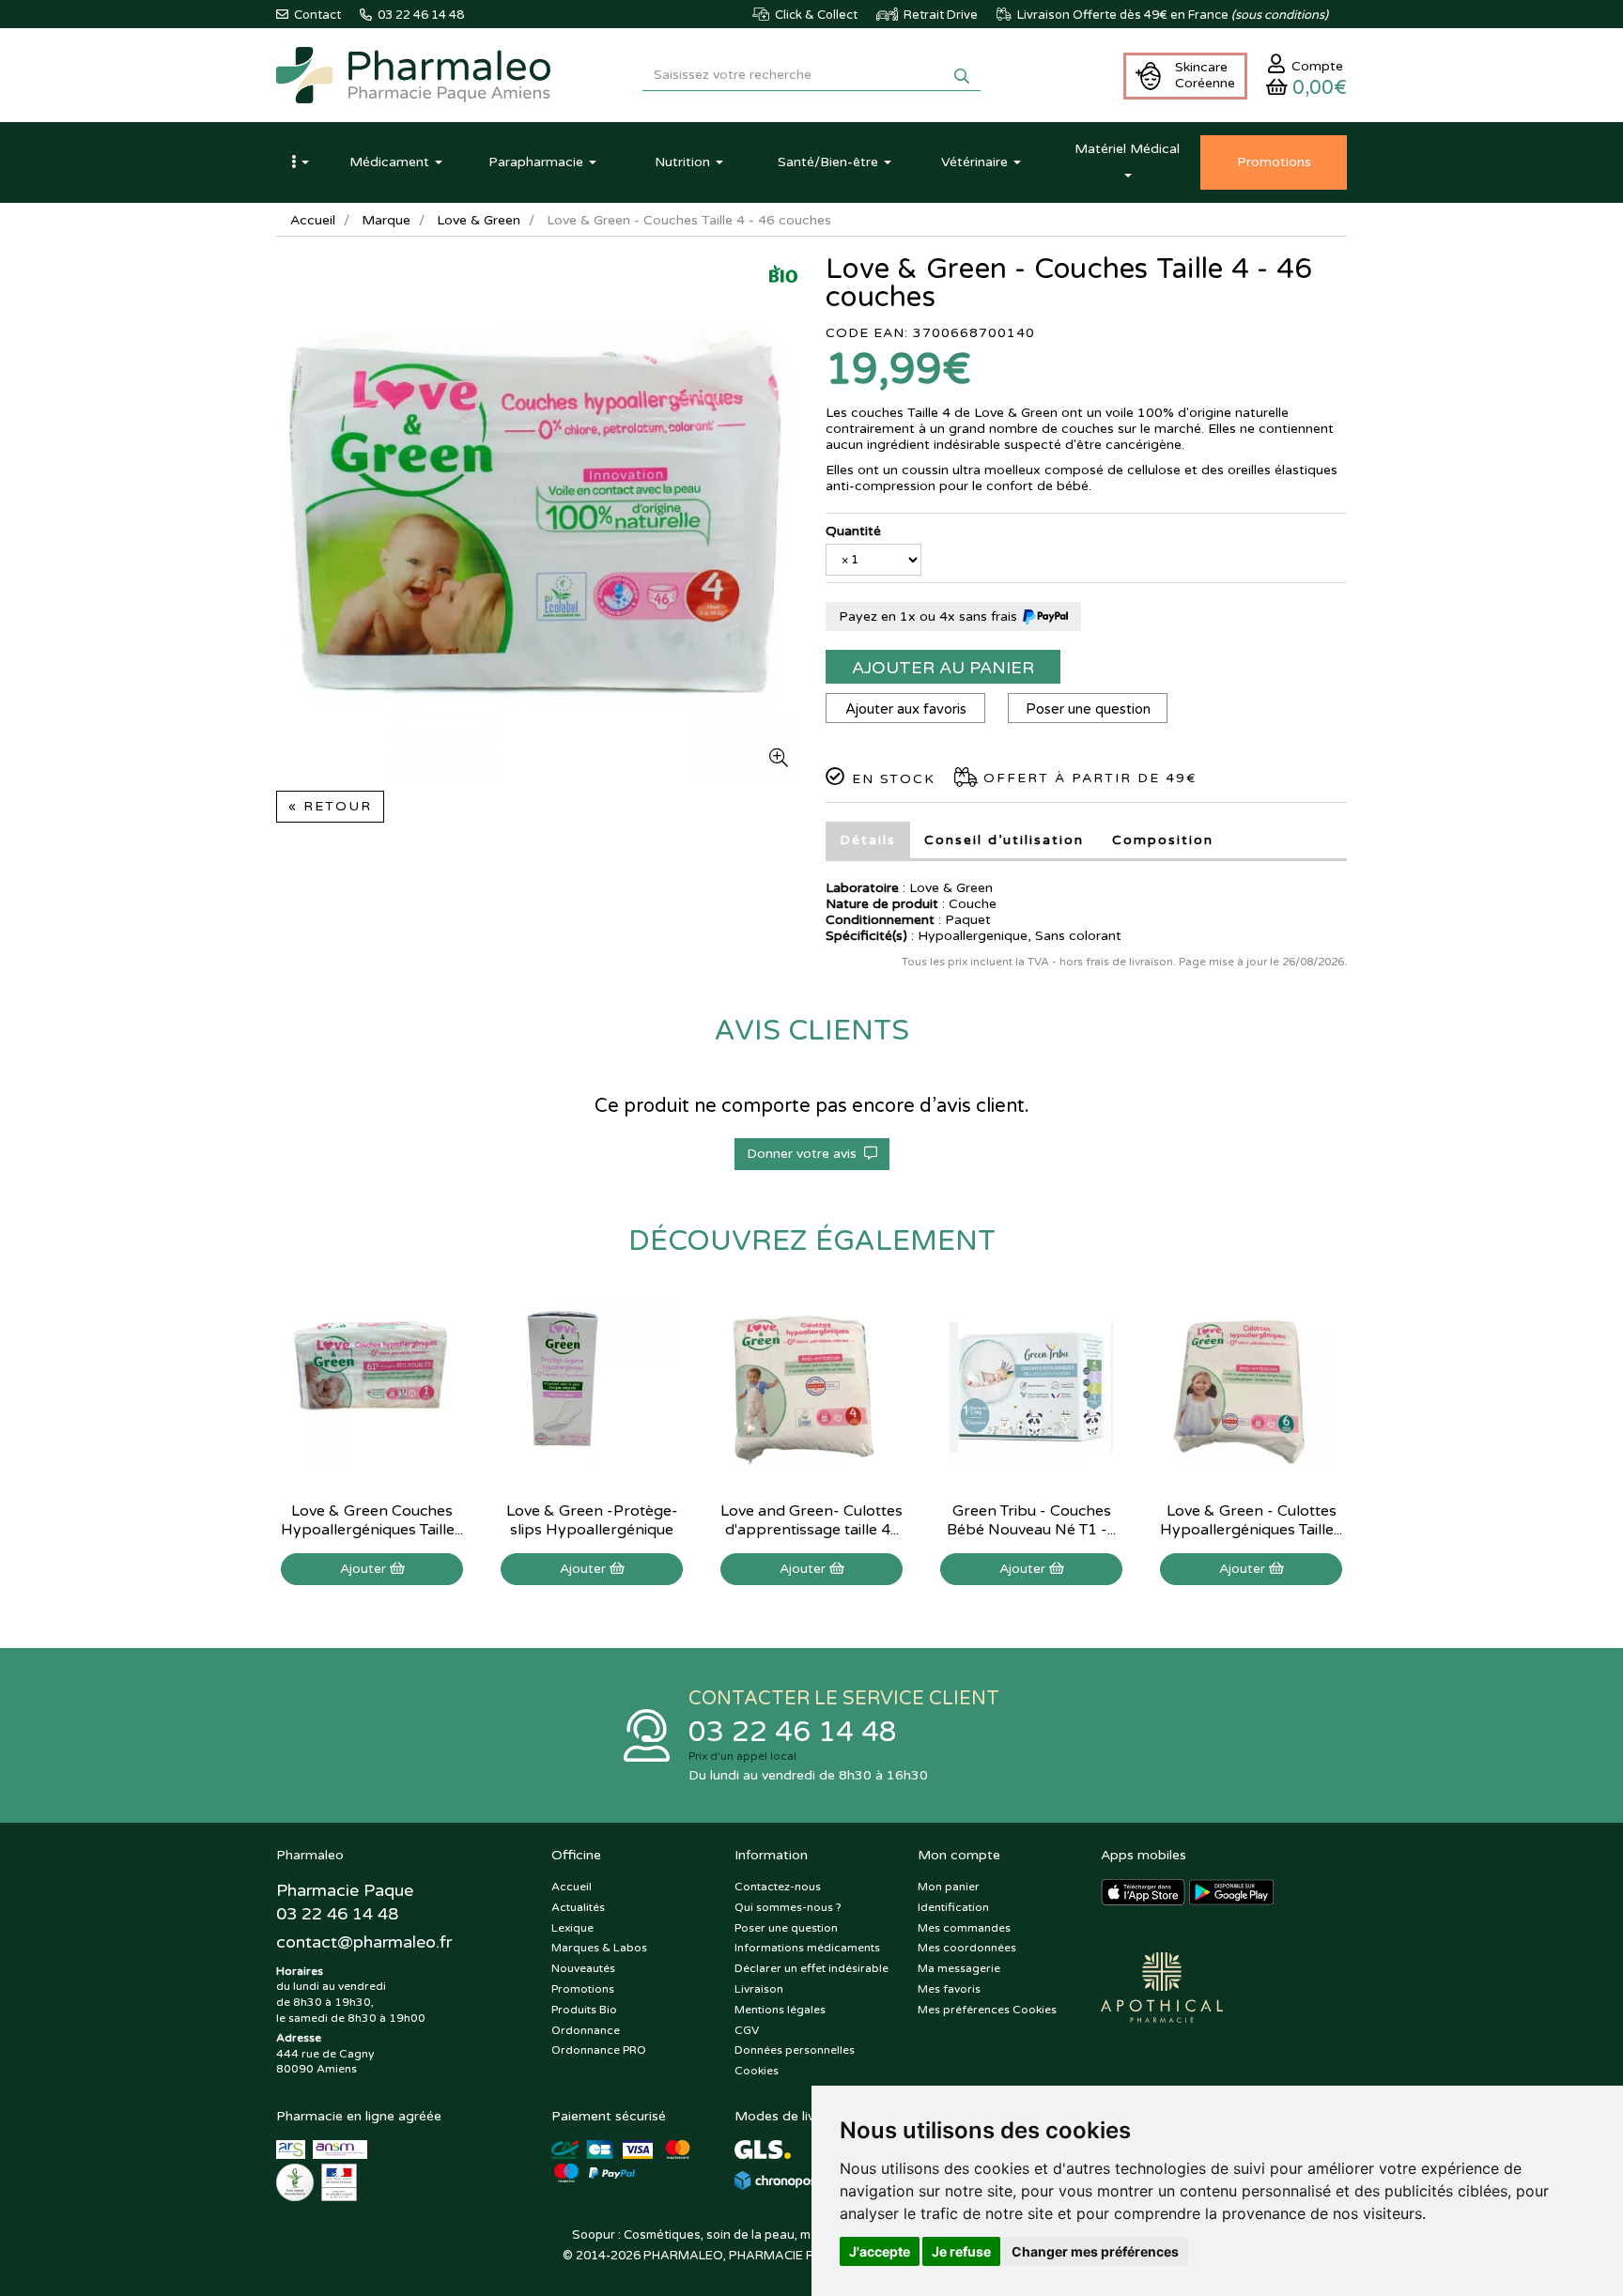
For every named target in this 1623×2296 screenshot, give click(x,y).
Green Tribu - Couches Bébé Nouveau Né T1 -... (1031, 1520)
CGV (747, 2030)
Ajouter (365, 1569)
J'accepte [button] (880, 2251)
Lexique (572, 1928)
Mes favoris (949, 1989)
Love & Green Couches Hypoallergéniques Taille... (372, 1520)
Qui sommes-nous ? (788, 1907)
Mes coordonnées (967, 1948)
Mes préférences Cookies (987, 2010)
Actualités (578, 1907)
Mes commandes (964, 1928)
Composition (1163, 840)
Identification (953, 1907)
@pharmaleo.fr (364, 1942)
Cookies (757, 2071)
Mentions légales (780, 2010)
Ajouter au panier (943, 668)
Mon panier (949, 1887)
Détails (868, 840)
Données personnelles (795, 2050)
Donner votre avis (805, 1154)
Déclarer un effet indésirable (811, 1968)
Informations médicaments (807, 1948)
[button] (300, 162)
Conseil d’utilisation (1004, 840)
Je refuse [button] (961, 2251)
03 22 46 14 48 (793, 1732)
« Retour (330, 806)
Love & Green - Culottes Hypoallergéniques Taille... (1251, 1520)
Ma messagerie (959, 1968)
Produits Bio (584, 2010)
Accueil (313, 220)
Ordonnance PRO (599, 2050)
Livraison (759, 1989)
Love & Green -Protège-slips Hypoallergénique (592, 1520)
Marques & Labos (599, 1948)
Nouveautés (583, 1968)
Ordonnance (586, 2030)
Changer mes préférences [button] (1095, 2251)
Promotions (583, 1989)
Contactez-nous (778, 1887)
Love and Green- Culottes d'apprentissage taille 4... (811, 1520)
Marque (386, 220)
